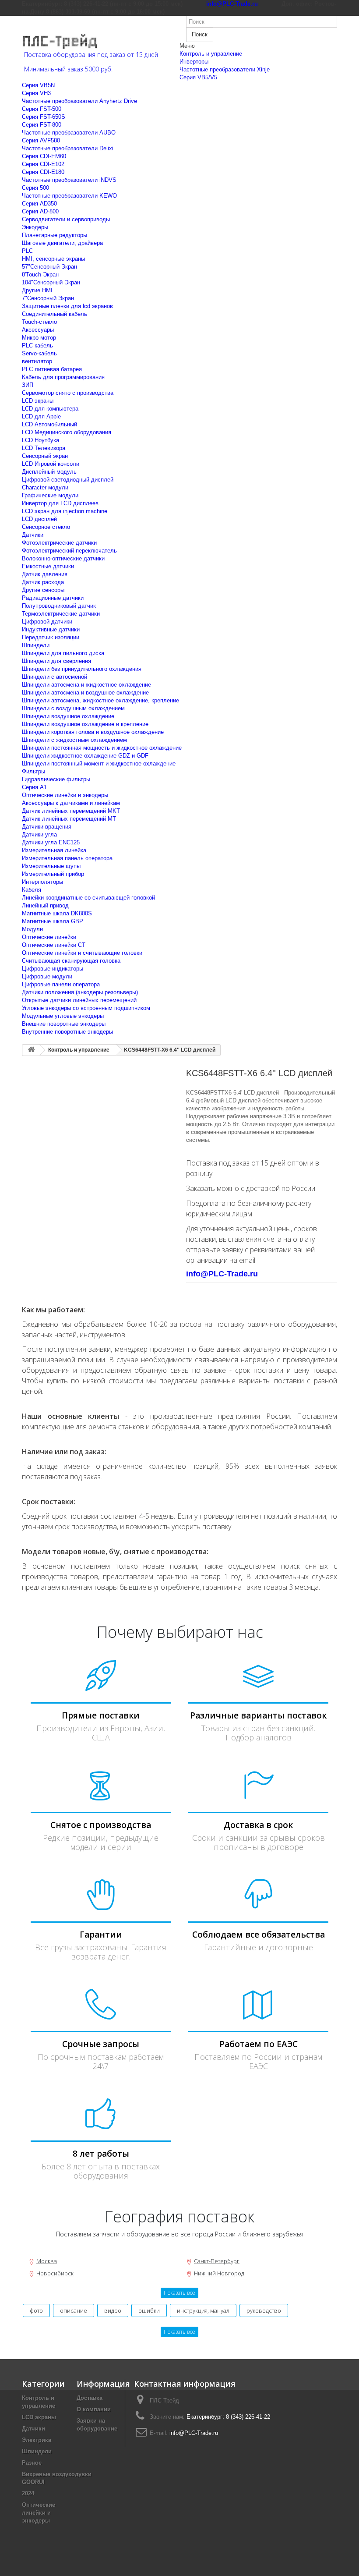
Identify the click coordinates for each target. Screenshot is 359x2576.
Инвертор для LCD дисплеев (60, 503)
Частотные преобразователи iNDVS (69, 180)
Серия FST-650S (44, 117)
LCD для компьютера (50, 409)
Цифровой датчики (47, 622)
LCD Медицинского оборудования (67, 432)
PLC (27, 251)
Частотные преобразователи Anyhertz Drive (79, 101)
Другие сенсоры (43, 590)
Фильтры (33, 771)
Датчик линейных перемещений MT (69, 819)
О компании (94, 2409)
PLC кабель (37, 345)
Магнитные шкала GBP (53, 921)
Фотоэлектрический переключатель (69, 551)
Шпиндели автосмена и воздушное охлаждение (85, 693)
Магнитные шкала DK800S (57, 913)
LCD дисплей (39, 519)
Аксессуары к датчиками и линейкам (71, 803)
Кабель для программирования (63, 377)
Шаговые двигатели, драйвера (62, 243)
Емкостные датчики (48, 566)
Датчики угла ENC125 (51, 842)
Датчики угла (39, 834)
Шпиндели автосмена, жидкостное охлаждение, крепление (100, 700)
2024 (28, 2493)
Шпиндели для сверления (56, 661)
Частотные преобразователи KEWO (69, 196)
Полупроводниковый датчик (59, 606)
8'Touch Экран (40, 275)
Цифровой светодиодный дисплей (68, 480)
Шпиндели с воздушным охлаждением (73, 708)
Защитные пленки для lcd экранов (67, 306)
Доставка (90, 2398)
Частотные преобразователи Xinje (225, 69)
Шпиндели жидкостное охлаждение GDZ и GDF (85, 756)
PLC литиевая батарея (52, 369)
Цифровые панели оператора (61, 984)
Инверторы (194, 62)
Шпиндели (36, 645)
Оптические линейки (49, 937)
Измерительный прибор (53, 874)
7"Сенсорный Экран (48, 298)
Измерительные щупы (51, 866)
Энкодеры (35, 227)
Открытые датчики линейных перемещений (79, 1000)
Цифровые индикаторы (53, 969)
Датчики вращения (47, 827)
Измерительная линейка (54, 850)
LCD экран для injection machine (65, 511)
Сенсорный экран (45, 456)
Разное (32, 2463)
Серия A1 (34, 787)
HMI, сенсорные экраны (53, 259)
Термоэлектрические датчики (61, 614)
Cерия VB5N (38, 85)
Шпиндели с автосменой (55, 677)
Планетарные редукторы (55, 235)
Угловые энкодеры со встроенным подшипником (86, 1008)
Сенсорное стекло (46, 527)
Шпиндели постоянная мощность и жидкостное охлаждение (102, 748)
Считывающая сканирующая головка (71, 961)
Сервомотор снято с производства (68, 393)
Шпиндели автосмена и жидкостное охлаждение (86, 685)
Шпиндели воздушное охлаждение (68, 716)
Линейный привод (45, 905)
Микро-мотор (39, 338)
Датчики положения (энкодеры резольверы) (80, 992)
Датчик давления (45, 574)
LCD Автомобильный (49, 424)
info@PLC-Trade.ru (194, 2433)
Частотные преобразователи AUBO (69, 133)
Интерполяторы (42, 882)
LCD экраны (38, 401)
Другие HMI (37, 290)
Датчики (33, 535)
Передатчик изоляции (51, 637)
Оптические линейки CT (54, 945)
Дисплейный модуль (49, 472)
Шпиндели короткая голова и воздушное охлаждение (93, 732)
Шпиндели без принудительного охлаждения (82, 669)
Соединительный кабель (55, 314)
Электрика (37, 2440)
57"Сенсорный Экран (49, 267)
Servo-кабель (39, 353)
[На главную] (31, 1050)
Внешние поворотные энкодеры (64, 1024)
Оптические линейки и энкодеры (65, 795)
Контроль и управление (211, 54)
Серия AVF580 (41, 140)
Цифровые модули (47, 976)
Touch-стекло (39, 322)
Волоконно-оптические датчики (63, 558)
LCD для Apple (41, 416)
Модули (32, 929)
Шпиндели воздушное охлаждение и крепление (85, 724)
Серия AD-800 (40, 211)
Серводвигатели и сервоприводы (66, 219)
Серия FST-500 (42, 109)
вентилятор (37, 361)
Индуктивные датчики (51, 629)
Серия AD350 (39, 204)
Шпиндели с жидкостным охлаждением (74, 740)
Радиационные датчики (53, 598)
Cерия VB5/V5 (198, 77)
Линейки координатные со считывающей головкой (88, 898)
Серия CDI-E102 (43, 164)
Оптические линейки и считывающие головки (82, 953)
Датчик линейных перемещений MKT (71, 811)
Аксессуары (38, 330)
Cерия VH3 (36, 93)
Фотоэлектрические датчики (59, 543)
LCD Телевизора (44, 448)
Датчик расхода (43, 582)
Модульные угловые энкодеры (63, 1016)
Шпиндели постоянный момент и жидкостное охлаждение (99, 764)
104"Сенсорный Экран (51, 282)
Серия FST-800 (42, 125)
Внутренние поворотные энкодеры (67, 1032)
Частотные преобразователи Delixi (68, 148)
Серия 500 (35, 188)
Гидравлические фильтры (56, 779)
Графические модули (50, 495)
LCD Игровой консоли (51, 464)
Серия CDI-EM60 (44, 156)
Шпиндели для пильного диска (63, 653)
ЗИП (28, 385)
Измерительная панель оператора (67, 858)
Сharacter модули (45, 487)
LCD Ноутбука (40, 440)
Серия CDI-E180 (43, 172)
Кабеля (32, 890)
